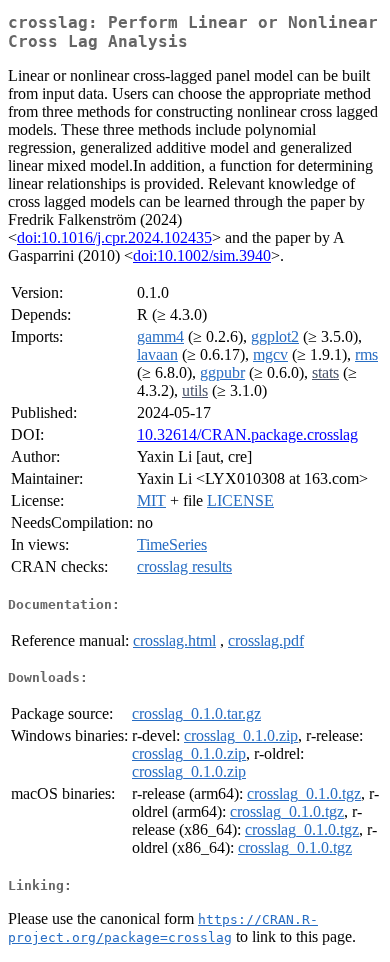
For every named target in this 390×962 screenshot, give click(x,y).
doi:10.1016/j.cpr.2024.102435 (114, 237)
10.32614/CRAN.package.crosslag (247, 434)
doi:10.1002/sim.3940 (202, 255)
